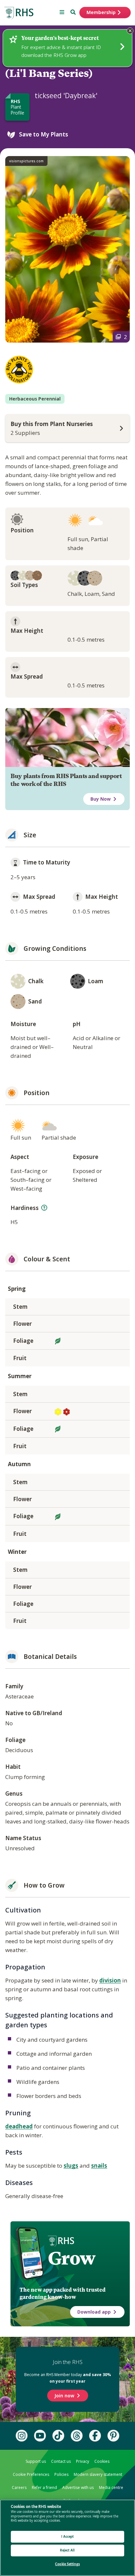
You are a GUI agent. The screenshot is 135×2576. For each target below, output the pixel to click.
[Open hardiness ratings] (44, 1208)
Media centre (111, 2487)
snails (99, 2166)
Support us (36, 2461)
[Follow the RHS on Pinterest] (113, 2436)
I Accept (68, 2537)
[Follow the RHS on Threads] (77, 2436)
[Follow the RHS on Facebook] (95, 2436)
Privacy (83, 2461)
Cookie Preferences (31, 2474)
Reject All (67, 2550)
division (110, 1980)
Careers (19, 2487)
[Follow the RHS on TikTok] (58, 2436)
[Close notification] (130, 31)
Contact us (61, 2461)
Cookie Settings (67, 2564)
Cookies (102, 2461)
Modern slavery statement (98, 2474)
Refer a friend (44, 2487)
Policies (61, 2474)
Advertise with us (78, 2487)
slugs (71, 2166)
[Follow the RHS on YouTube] (40, 2436)
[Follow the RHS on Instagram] (22, 2436)
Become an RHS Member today (68, 2378)
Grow (72, 2258)
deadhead (19, 2126)
